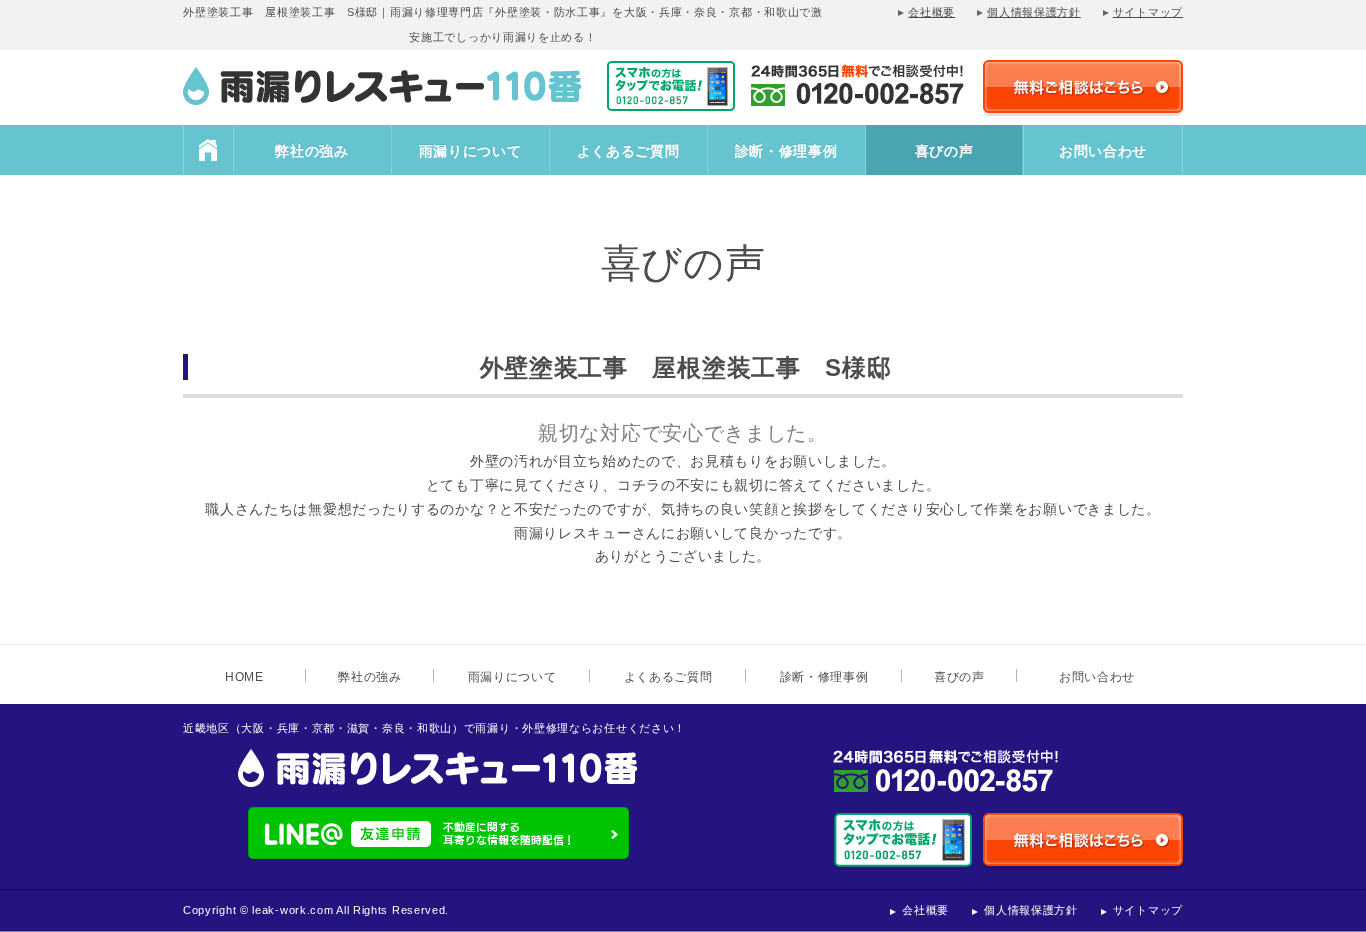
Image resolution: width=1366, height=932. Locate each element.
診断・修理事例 (786, 151)
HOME (208, 150)
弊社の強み (312, 151)
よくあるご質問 (628, 151)
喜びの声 (944, 151)
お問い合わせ (1103, 151)
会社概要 (931, 12)
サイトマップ (1148, 12)
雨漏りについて (470, 151)
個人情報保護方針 (1034, 12)
